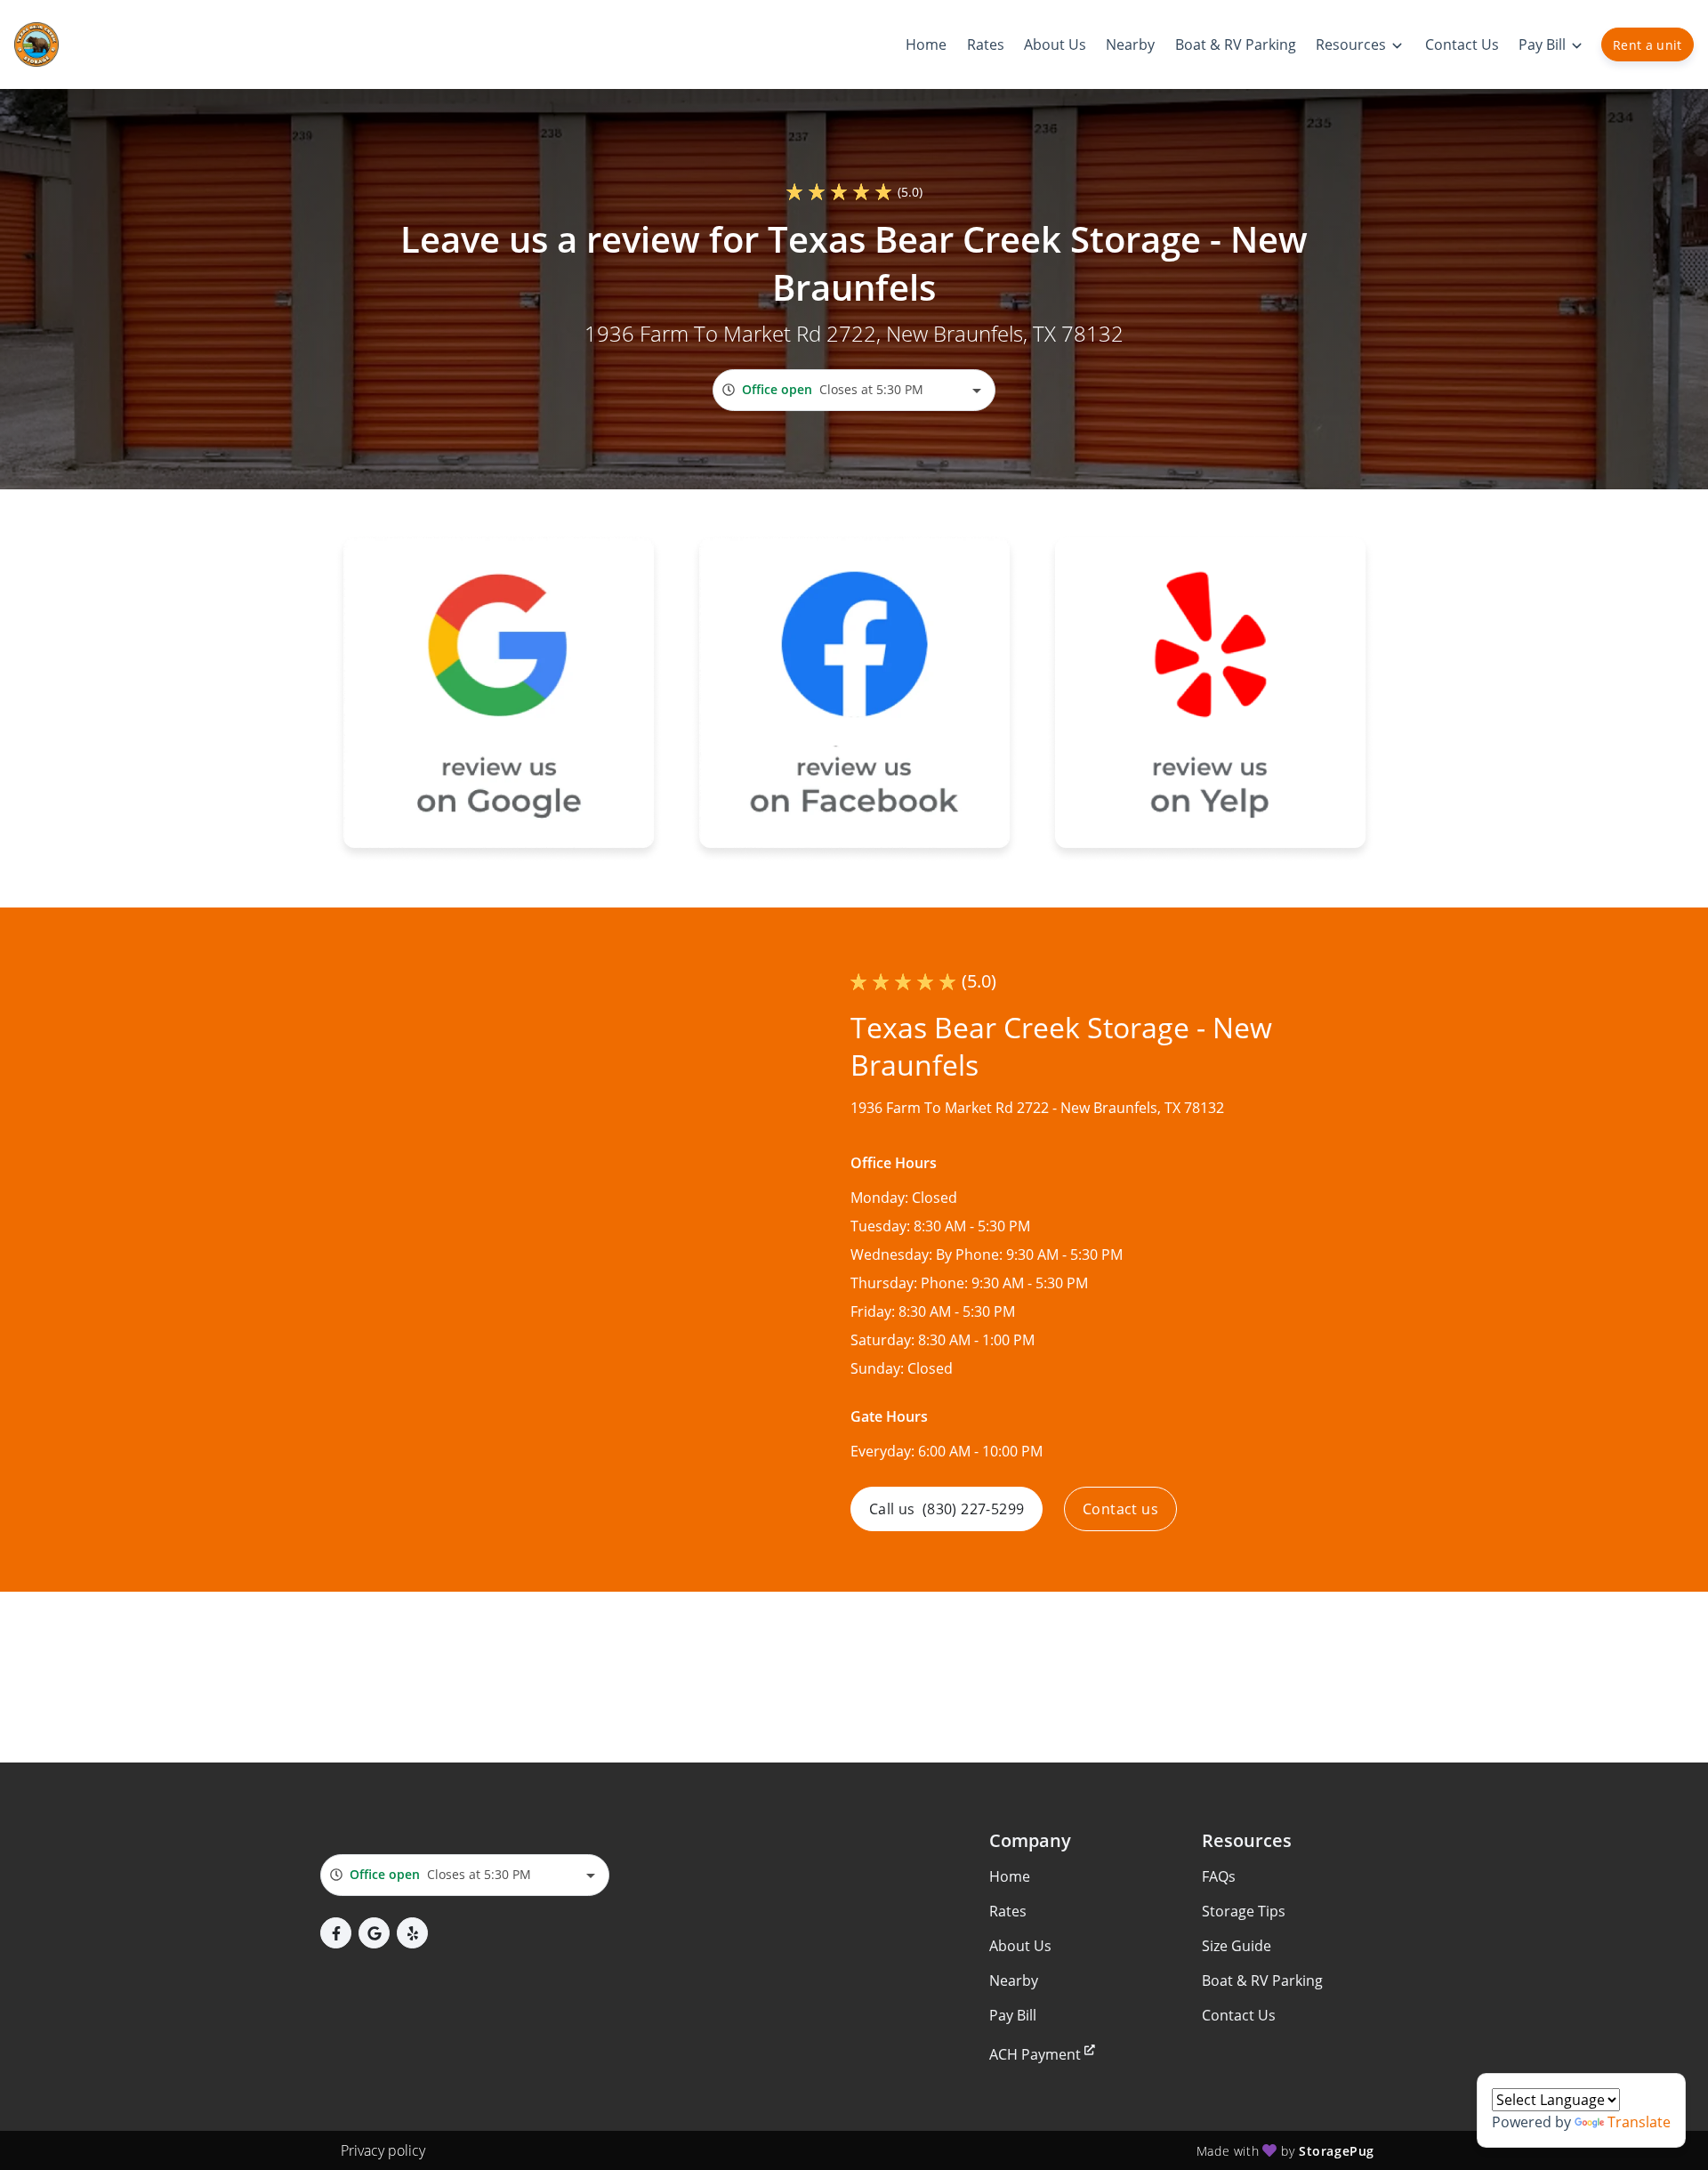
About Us (1020, 1946)
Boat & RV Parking (1262, 1980)
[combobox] (854, 390)
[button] (336, 1933)
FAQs (1219, 1876)
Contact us (1120, 1509)
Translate (1639, 2122)
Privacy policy (383, 2150)
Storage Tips (1244, 1911)
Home (1010, 1876)
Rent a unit (1648, 45)
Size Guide (1237, 1946)
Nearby (1014, 1980)
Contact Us (1239, 2015)
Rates (1008, 1911)
